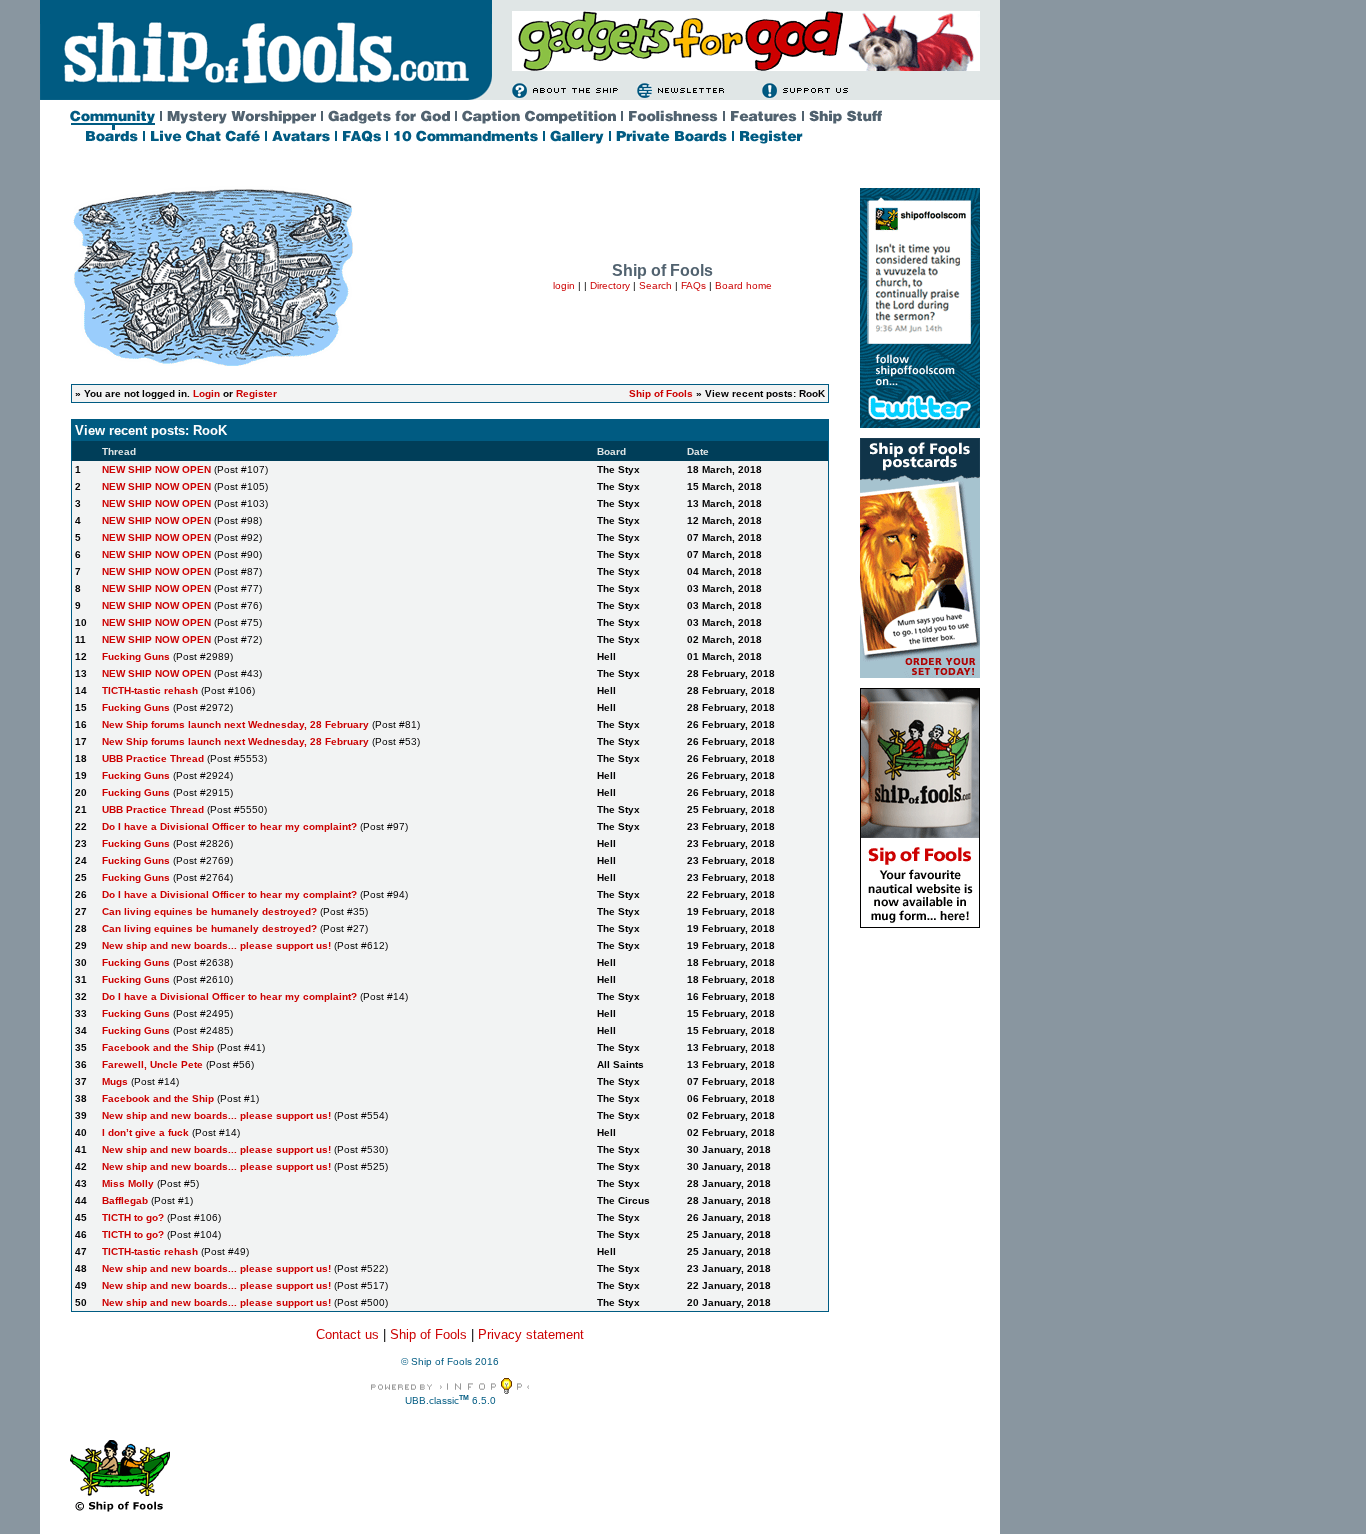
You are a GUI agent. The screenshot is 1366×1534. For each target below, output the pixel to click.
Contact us (347, 1334)
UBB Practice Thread (153, 758)
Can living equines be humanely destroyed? (211, 911)
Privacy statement (531, 1334)
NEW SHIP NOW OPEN (156, 469)
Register (256, 393)
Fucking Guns (136, 656)
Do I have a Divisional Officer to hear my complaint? (229, 826)
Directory (610, 285)
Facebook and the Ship (158, 1047)
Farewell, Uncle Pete (152, 1064)
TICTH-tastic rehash (150, 690)
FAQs (693, 285)
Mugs (115, 1081)
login (564, 285)
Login (206, 393)
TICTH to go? (133, 1217)
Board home (743, 285)
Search (655, 285)
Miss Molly (128, 1183)
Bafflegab (125, 1200)
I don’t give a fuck (145, 1132)
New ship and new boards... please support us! (216, 945)
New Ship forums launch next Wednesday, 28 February (235, 724)
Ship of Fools (661, 393)
